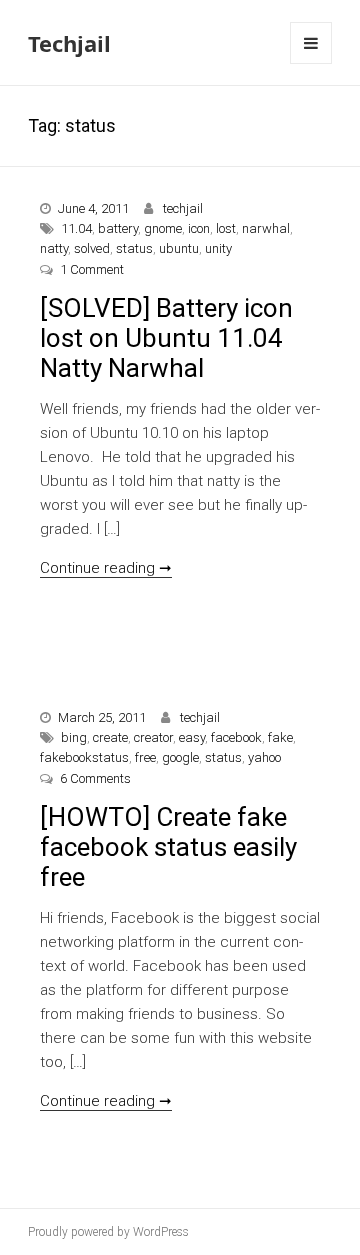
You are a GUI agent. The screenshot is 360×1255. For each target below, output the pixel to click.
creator (153, 737)
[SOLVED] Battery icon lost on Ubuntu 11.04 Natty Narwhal (166, 338)
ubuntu (179, 248)
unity (218, 248)
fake (280, 737)
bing (74, 737)
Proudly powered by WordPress (108, 1232)
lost (226, 228)
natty (54, 248)
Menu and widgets (311, 63)
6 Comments (95, 778)
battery (118, 228)
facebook (236, 737)
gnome (163, 228)
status (134, 248)
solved (92, 248)
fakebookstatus (84, 757)
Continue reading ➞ (106, 568)
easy (192, 737)
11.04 (76, 228)
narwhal (266, 228)
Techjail (69, 43)
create (110, 737)
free (145, 757)
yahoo (264, 757)
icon (199, 228)
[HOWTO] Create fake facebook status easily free (168, 847)
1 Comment (92, 269)
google (180, 757)
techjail (183, 208)
